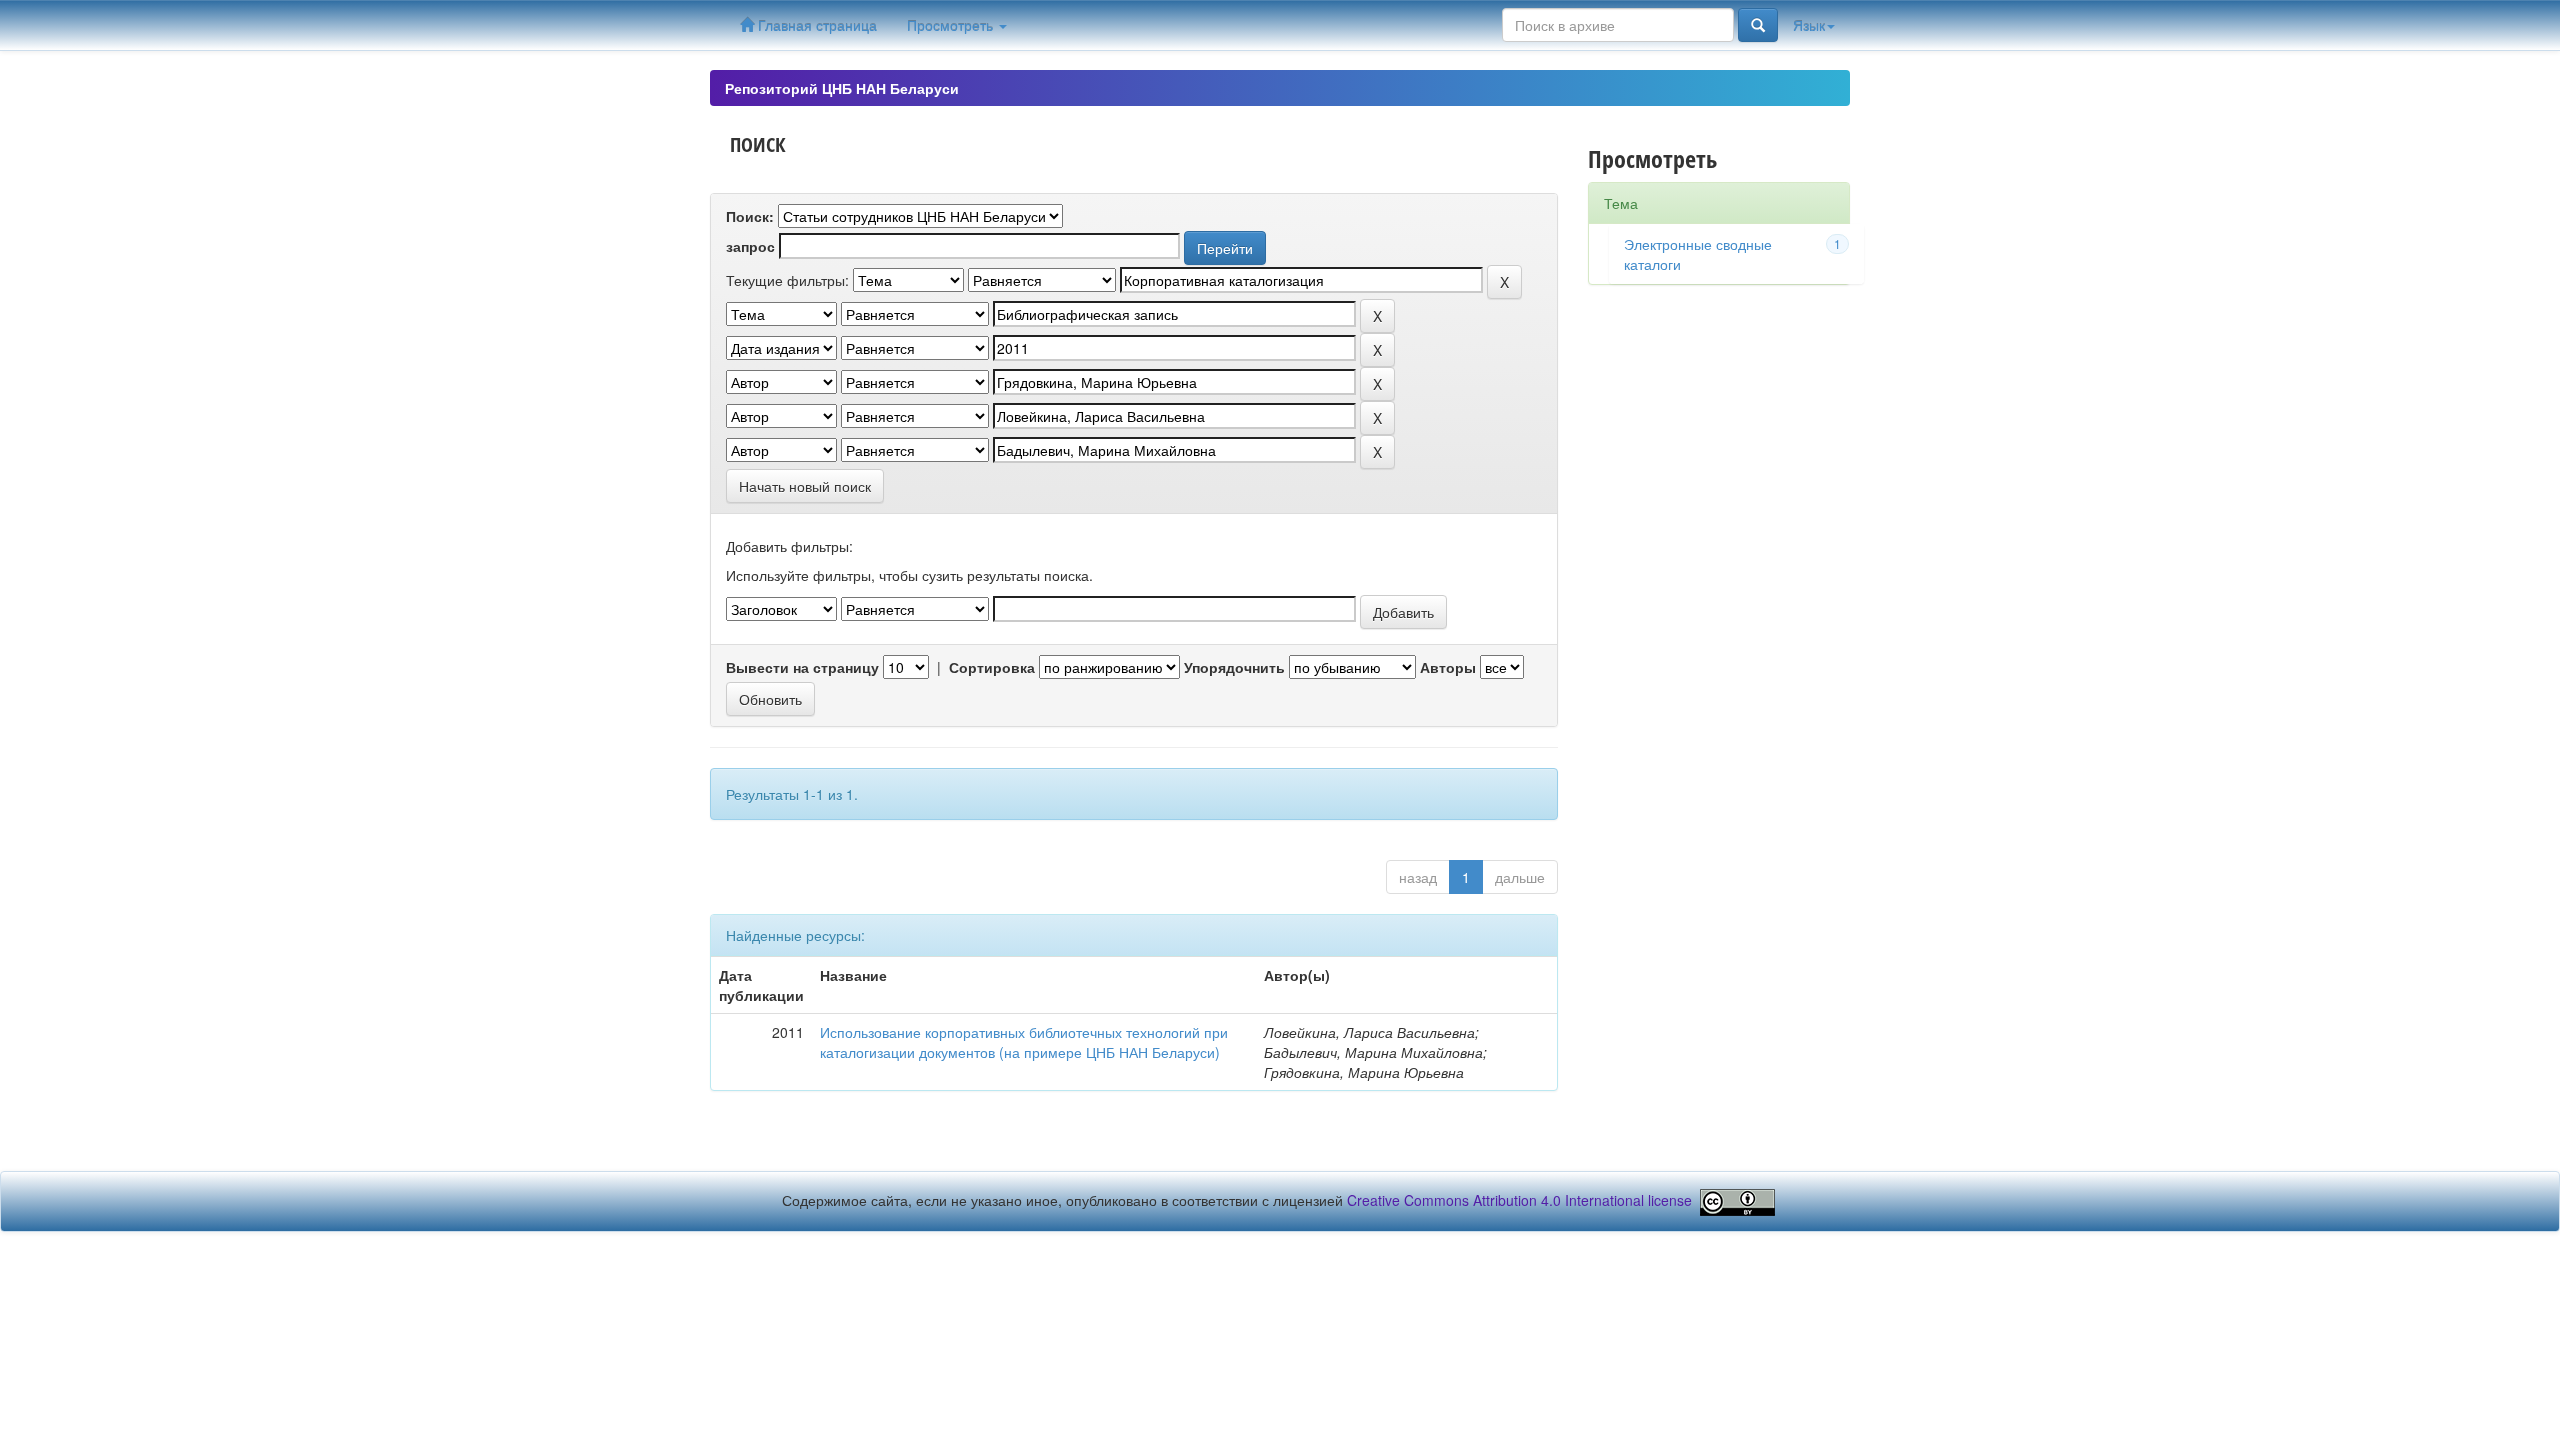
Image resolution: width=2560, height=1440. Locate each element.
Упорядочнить (1234, 667)
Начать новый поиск (805, 486)
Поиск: (750, 216)
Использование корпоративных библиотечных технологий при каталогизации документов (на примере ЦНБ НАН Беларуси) (1024, 1042)
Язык (1809, 25)
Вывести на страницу (802, 667)
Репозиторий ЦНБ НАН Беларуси (842, 88)
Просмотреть (952, 25)
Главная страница (815, 25)
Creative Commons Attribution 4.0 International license (1519, 1200)
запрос (750, 246)
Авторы (1448, 667)
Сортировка (992, 667)
